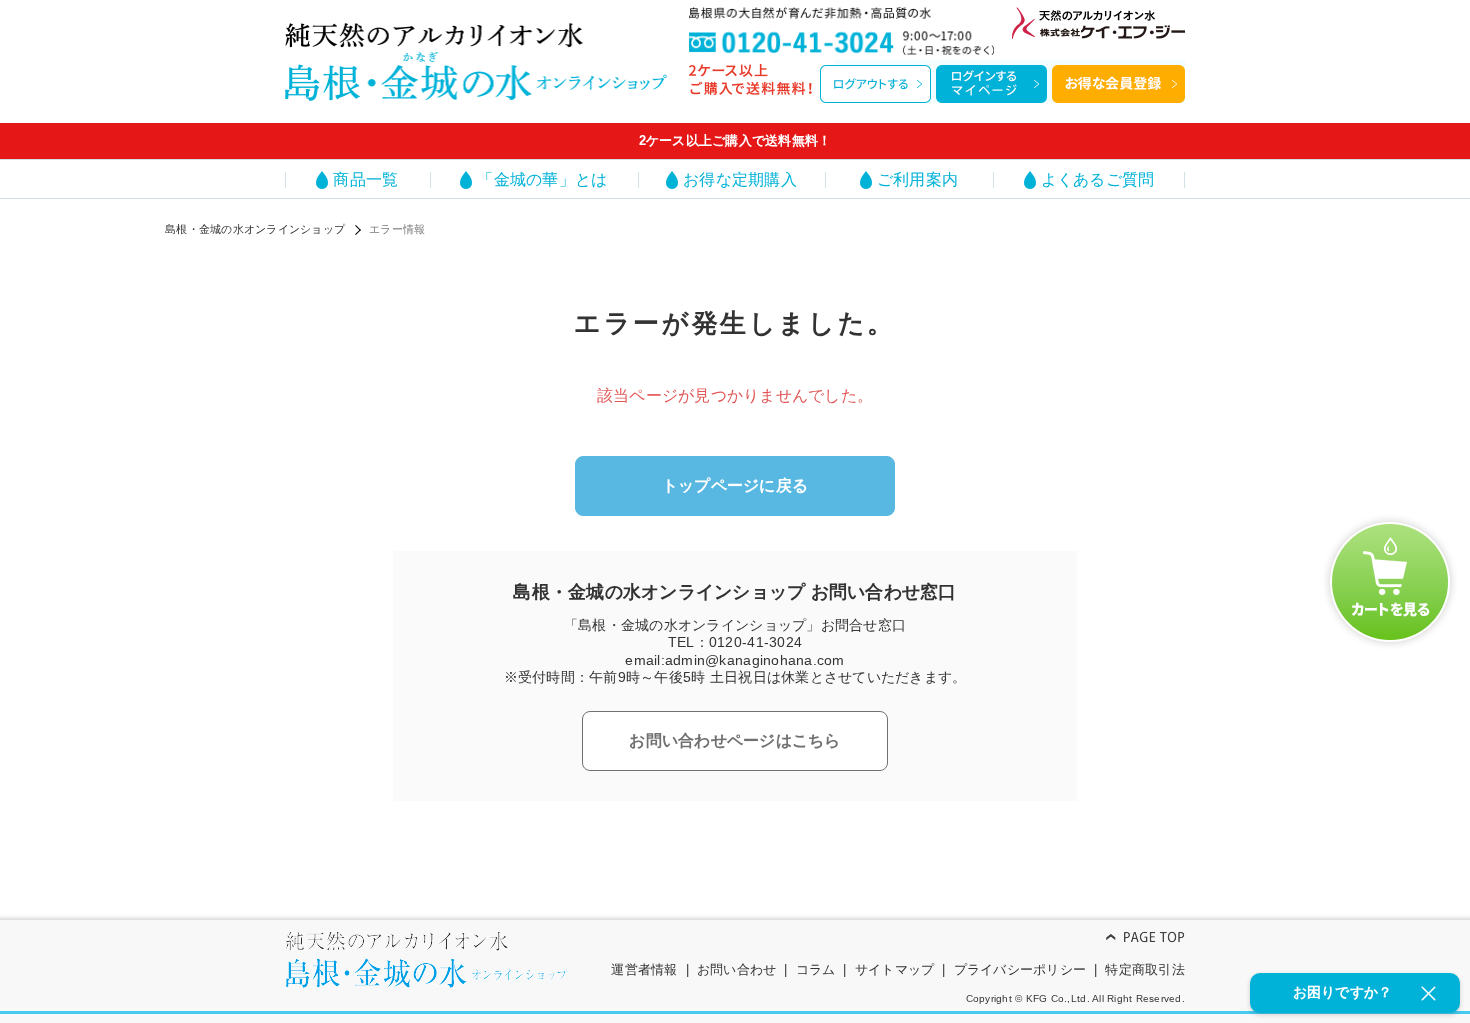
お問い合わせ (737, 969)
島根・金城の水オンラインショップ (255, 229)
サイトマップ (895, 969)
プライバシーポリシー (1020, 969)
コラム (816, 969)
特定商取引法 (1145, 969)
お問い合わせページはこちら (734, 740)
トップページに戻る (735, 485)
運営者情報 (644, 969)
